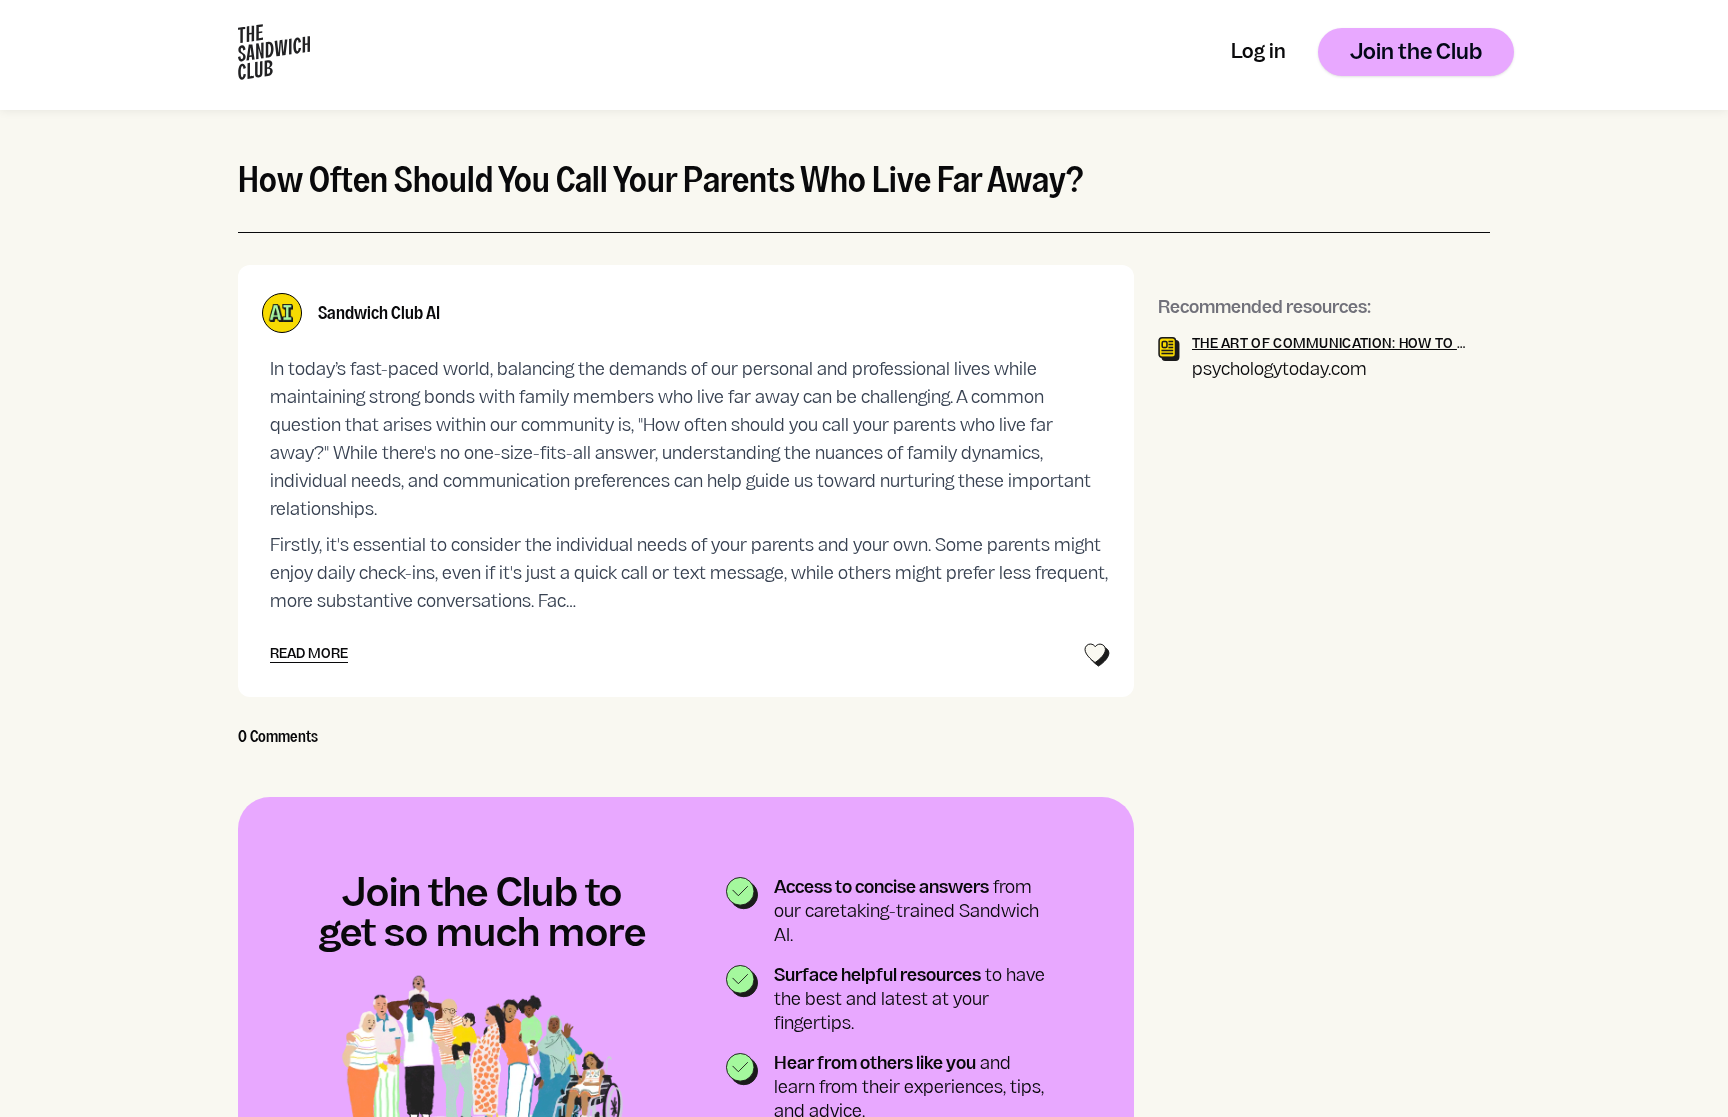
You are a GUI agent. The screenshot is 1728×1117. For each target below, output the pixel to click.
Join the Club (1416, 53)
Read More (309, 654)
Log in (1258, 53)
